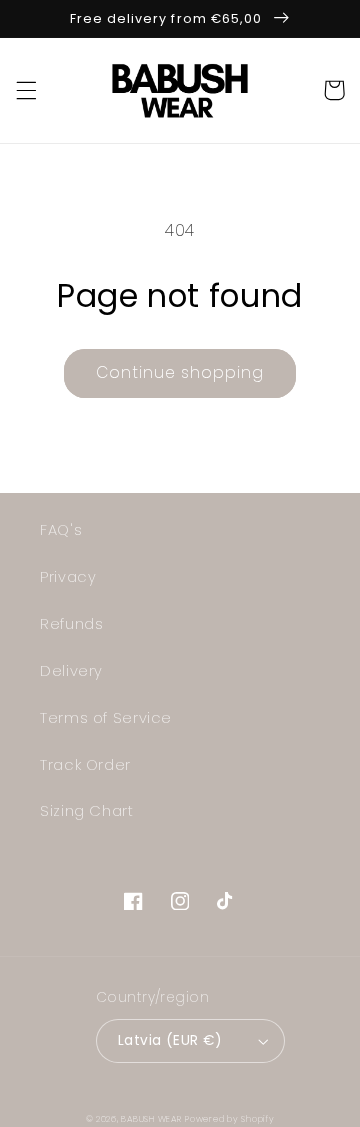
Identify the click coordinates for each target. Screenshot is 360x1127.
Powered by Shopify (229, 1119)
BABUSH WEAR (151, 1119)
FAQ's (61, 530)
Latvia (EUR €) (170, 1040)
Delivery (71, 671)
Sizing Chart (87, 811)
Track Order (85, 765)
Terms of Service (106, 718)
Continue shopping (180, 372)
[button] (26, 90)
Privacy (68, 577)
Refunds (71, 624)
